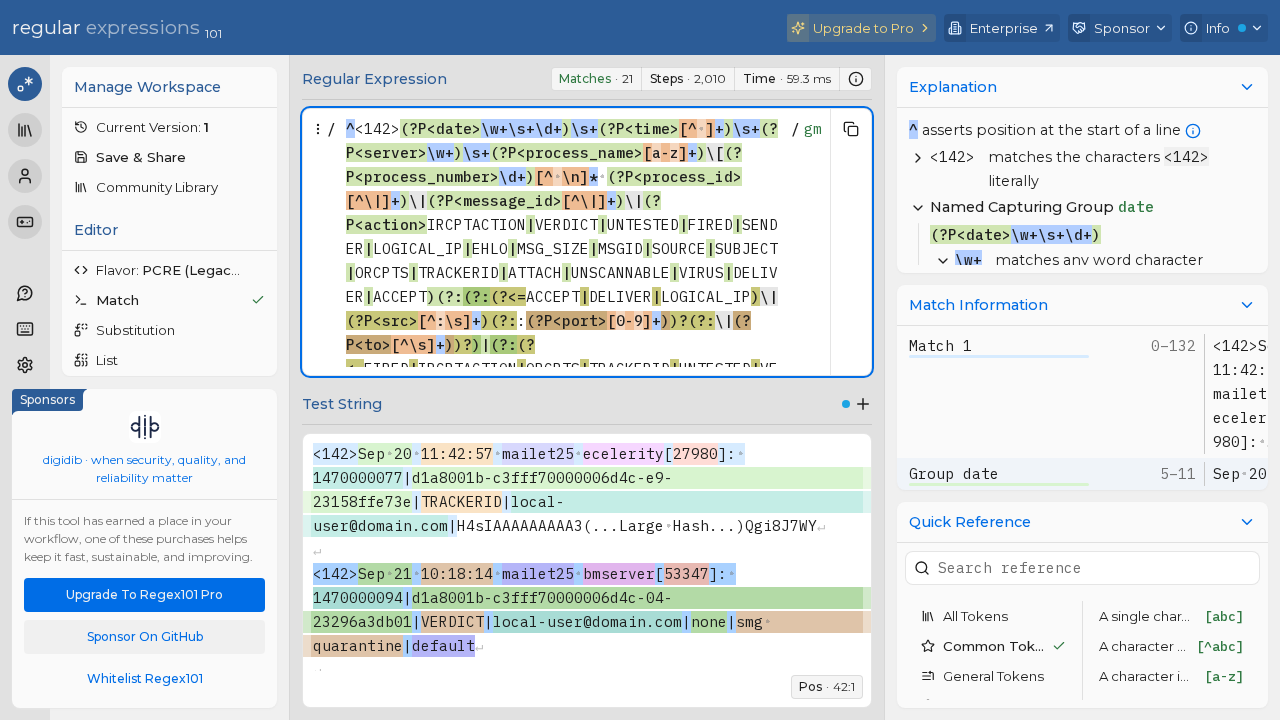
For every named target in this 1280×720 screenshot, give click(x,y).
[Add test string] (863, 404)
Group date (954, 473)
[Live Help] (25, 293)
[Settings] (25, 365)
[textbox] (563, 357)
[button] (169, 127)
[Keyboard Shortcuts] (25, 329)
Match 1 (940, 345)
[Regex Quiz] (25, 222)
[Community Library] (25, 130)
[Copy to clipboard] (851, 129)
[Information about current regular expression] (856, 79)
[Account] (25, 176)
